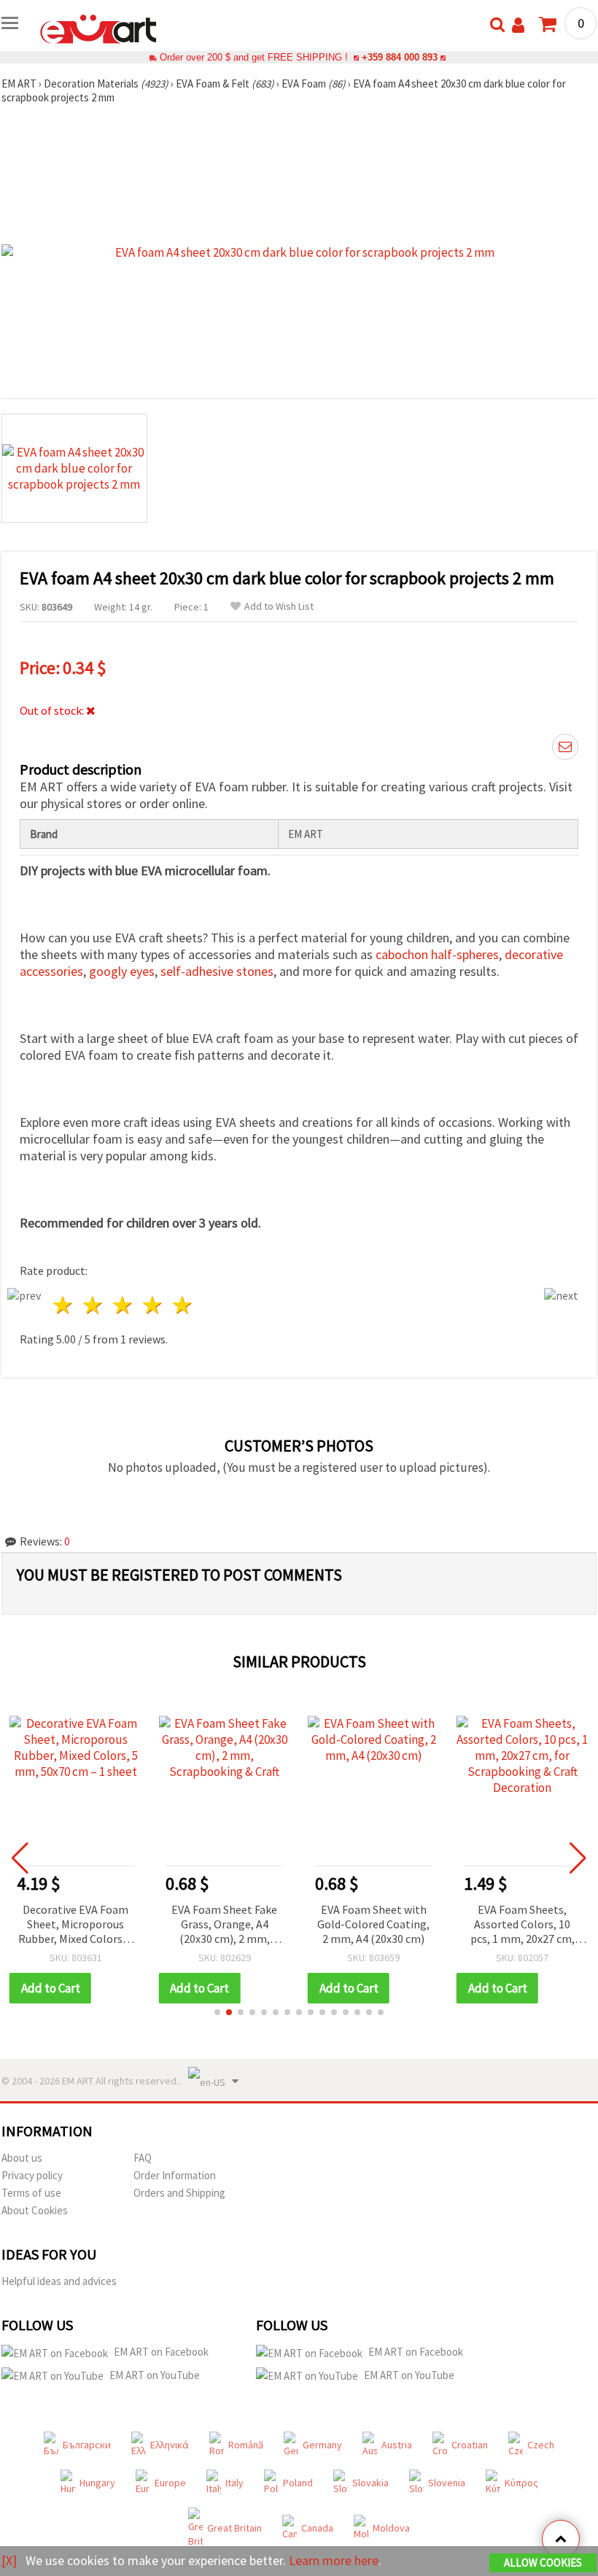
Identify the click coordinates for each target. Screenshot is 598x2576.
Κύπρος (521, 2483)
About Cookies (35, 2210)
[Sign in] (518, 25)
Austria (397, 2445)
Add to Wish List (279, 606)
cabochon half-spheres (437, 954)
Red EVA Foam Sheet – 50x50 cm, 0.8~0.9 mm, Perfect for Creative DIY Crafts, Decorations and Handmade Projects (523, 1925)
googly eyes (122, 971)
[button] (217, 2012)
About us (22, 2158)
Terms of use (31, 2193)
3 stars (124, 1305)
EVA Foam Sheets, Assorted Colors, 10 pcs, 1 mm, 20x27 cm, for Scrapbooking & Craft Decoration (374, 1925)
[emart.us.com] (98, 28)
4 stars (153, 1305)
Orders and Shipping (179, 2193)
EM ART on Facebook (161, 2352)
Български (87, 2445)
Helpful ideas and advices (59, 2281)
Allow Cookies (543, 2563)
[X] (9, 2560)
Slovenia (447, 2483)
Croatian (470, 2445)
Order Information (175, 2175)
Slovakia (370, 2483)
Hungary (97, 2483)
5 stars (183, 1305)
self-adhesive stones (217, 971)
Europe (170, 2483)
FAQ (143, 2158)
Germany (322, 2445)
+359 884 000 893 (400, 57)
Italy (234, 2483)
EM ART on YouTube (155, 2375)
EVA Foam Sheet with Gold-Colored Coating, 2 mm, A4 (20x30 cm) (225, 1924)
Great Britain (234, 2528)
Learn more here (334, 2560)
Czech (541, 2445)
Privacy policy (32, 2175)
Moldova (391, 2528)
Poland (298, 2483)
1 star (64, 1305)
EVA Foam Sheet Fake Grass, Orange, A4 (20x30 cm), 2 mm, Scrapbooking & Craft (75, 1925)
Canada (317, 2528)
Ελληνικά (170, 2445)
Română (246, 2445)
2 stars (94, 1305)
